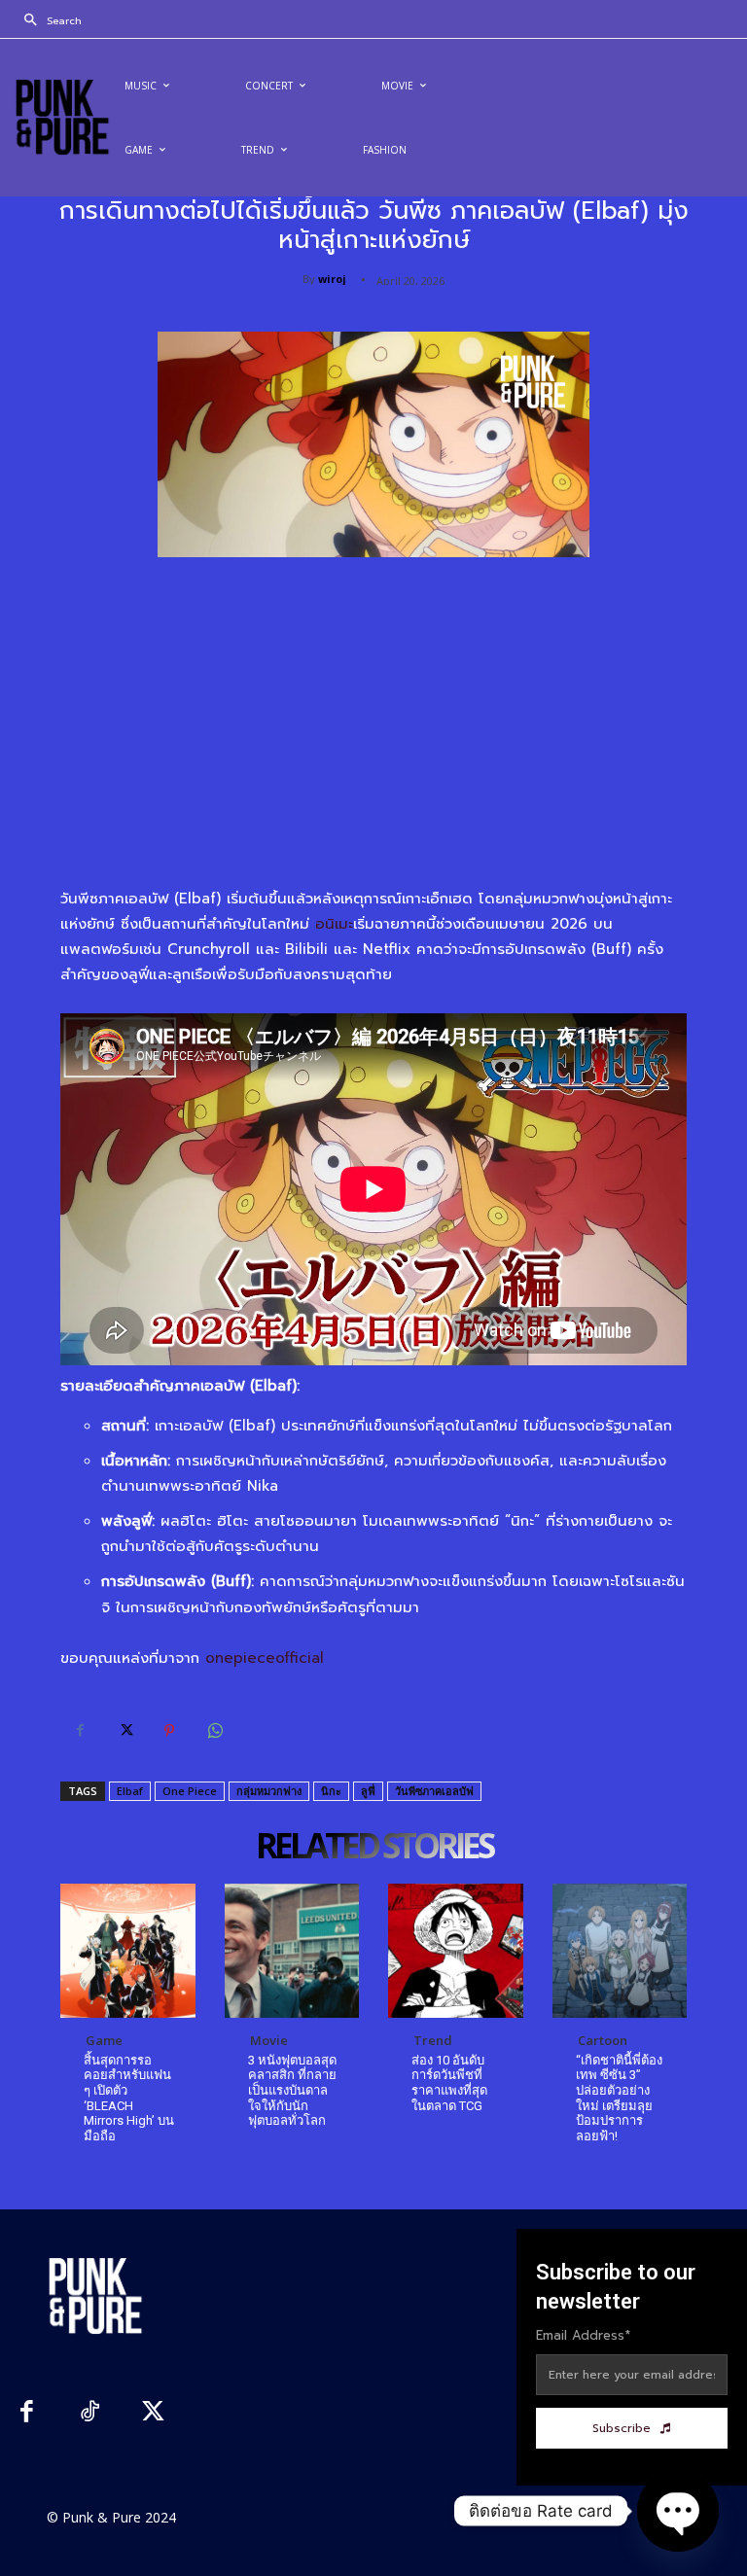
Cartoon (603, 2040)
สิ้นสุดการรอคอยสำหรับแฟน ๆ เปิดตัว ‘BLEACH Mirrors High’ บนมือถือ (129, 2098)
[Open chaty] (678, 2511)
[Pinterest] (169, 1731)
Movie (269, 2040)
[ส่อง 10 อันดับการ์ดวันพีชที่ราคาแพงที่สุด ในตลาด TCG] (456, 1951)
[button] (48, 21)
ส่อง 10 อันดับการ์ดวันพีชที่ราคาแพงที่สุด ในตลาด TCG (449, 2083)
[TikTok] (90, 2414)
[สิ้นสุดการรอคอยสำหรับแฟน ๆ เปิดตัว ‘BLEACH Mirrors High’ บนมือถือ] (128, 1951)
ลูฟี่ (368, 1791)
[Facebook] (80, 1731)
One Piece (190, 1791)
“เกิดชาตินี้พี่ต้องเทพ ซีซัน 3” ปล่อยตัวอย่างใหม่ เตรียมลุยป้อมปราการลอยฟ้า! (619, 2098)
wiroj (332, 279)
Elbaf (130, 1791)
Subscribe (622, 2428)
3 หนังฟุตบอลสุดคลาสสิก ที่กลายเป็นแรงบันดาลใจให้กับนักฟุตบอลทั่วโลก (292, 2090)
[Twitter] (124, 1731)
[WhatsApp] (214, 1731)
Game (104, 2040)
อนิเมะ (334, 924)
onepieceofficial (265, 1658)
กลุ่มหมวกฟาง (269, 1791)
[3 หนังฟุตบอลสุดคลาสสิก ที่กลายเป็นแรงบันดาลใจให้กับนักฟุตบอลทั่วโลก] (292, 1951)
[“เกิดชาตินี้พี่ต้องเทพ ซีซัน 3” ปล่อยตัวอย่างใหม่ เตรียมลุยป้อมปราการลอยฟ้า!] (620, 1951)
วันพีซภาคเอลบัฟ (434, 1791)
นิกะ (331, 1791)
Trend (433, 2040)
